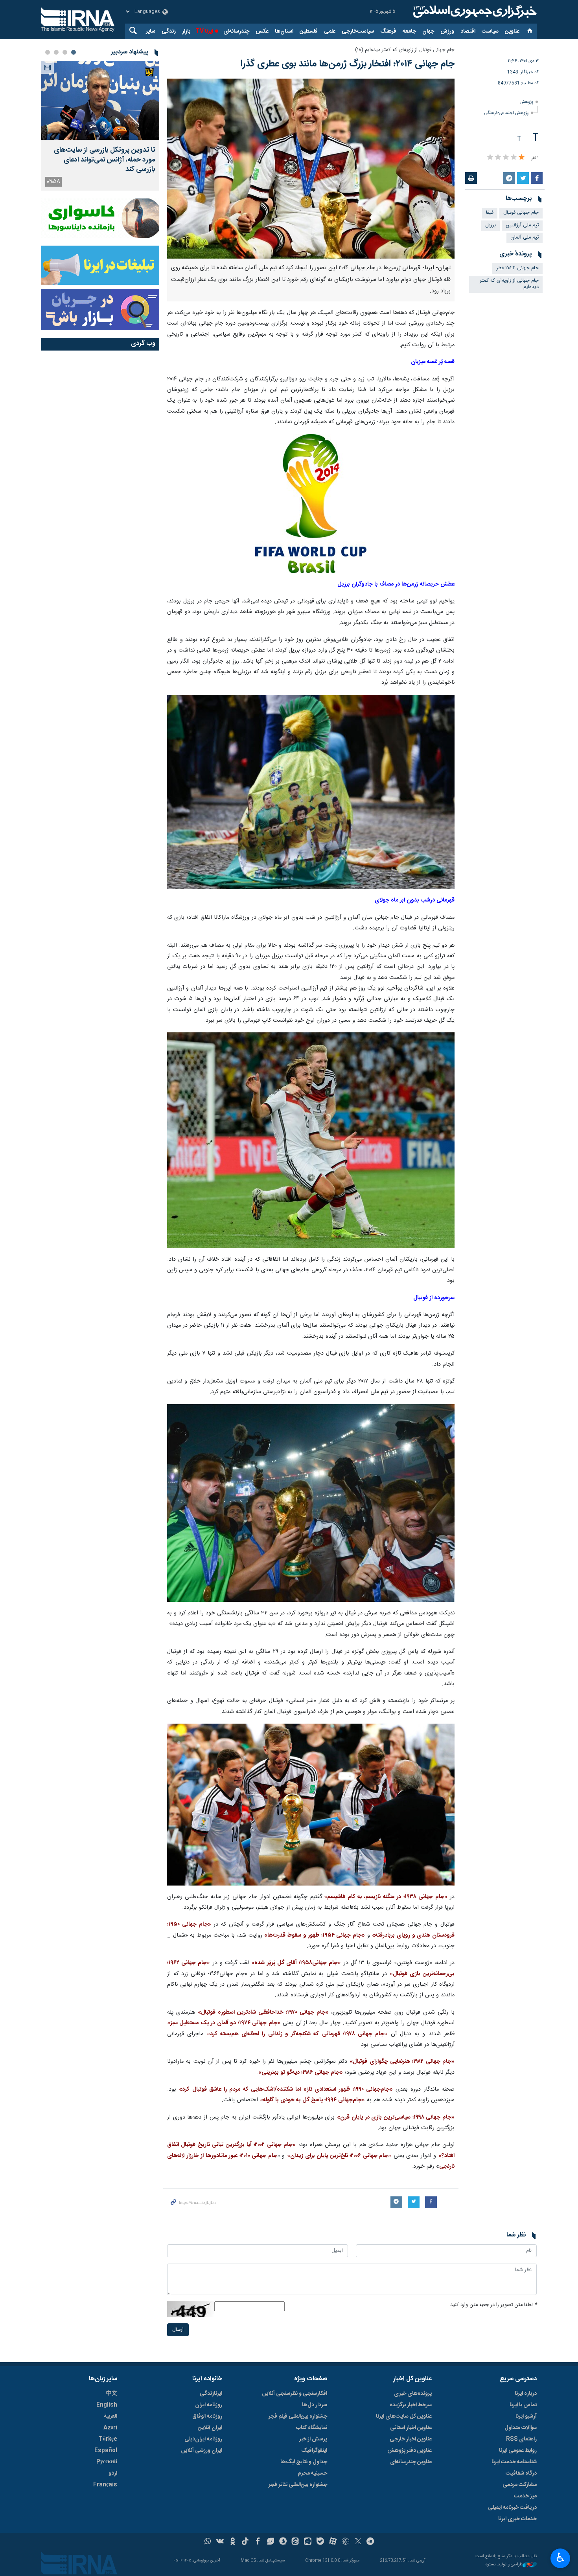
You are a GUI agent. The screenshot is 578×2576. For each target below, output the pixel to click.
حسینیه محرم (312, 2473)
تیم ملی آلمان (525, 238)
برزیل (491, 225)
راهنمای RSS (521, 2439)
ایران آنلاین (210, 2428)
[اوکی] (233, 2542)
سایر (151, 31)
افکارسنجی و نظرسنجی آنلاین (295, 2394)
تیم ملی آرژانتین (522, 225)
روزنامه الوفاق (207, 2416)
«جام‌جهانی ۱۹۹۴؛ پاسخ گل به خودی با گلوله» (312, 2100)
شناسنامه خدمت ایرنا (514, 2462)
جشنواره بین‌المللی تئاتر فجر (298, 2485)
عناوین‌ (512, 31)
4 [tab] (48, 52)
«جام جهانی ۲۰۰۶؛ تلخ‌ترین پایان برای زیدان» (339, 2156)
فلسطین (309, 31)
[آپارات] (333, 2542)
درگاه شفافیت (521, 2473)
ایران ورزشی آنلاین (202, 2451)
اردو (113, 2473)
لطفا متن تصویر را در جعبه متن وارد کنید (493, 2305)
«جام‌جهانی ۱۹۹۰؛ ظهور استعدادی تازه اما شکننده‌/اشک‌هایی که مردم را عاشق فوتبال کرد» (286, 2089)
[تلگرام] (371, 2542)
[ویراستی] (270, 2542)
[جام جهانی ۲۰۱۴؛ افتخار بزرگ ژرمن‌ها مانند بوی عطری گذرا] (311, 169)
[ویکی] (220, 2542)
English (107, 2405)
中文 (112, 2394)
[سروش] (283, 2542)
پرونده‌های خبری (413, 2394)
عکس (262, 31)
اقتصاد (468, 31)
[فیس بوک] (258, 2542)
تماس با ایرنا (523, 2405)
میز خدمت (525, 2496)
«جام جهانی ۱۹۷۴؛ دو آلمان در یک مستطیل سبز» (224, 2023)
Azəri (110, 2428)
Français (105, 2485)
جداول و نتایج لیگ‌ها (304, 2462)
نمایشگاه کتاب (312, 2428)
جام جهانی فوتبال (521, 213)
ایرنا (474, 12)
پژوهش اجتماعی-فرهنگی (506, 113)
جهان (428, 31)
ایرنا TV (204, 31)
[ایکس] (358, 2542)
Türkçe (108, 2439)
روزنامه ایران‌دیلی (203, 2439)
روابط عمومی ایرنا (518, 2451)
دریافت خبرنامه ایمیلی (512, 2508)
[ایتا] (295, 2542)
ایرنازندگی (211, 2394)
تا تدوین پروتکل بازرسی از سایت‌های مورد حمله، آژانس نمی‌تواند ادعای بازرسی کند (105, 160)
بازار (186, 31)
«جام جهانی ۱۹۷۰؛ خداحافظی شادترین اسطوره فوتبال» (263, 2012)
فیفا (490, 213)
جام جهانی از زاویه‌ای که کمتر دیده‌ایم (509, 284)
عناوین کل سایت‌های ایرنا (404, 2416)
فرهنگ (388, 31)
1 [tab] (74, 52)
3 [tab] (56, 52)
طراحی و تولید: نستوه (504, 2565)
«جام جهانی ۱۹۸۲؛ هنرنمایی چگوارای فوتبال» (402, 2062)
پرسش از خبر (313, 2439)
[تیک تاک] (245, 2542)
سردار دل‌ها (315, 2405)
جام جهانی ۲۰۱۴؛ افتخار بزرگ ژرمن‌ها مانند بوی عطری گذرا (348, 64)
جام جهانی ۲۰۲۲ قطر (517, 268)
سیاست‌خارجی (358, 31)
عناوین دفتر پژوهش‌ (410, 2451)
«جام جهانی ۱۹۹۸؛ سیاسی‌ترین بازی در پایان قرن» (396, 2117)
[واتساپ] (208, 2542)
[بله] (320, 2542)
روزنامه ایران (209, 2405)
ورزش (447, 31)
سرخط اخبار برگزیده (411, 2405)
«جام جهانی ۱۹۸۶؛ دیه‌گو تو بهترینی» (301, 2073)
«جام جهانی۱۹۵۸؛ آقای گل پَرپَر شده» (296, 1963)
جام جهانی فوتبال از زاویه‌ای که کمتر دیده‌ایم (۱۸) (405, 50)
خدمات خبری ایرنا (517, 2519)
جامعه (409, 31)
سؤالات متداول (521, 2428)
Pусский (107, 2462)
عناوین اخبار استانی (411, 2428)
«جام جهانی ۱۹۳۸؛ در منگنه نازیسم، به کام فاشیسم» (385, 1897)
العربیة (110, 2416)
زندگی (169, 31)
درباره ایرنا (526, 2394)
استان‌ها (284, 31)
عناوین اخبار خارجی (411, 2439)
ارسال (178, 2330)
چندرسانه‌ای (236, 31)
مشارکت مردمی (520, 2485)
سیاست (490, 31)
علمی (330, 31)
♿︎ (561, 2558)
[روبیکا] (345, 2542)
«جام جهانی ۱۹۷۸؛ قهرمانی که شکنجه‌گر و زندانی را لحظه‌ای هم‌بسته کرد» (297, 2034)
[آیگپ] (308, 2542)
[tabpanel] (100, 126)
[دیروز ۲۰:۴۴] (100, 101)
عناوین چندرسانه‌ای (411, 2462)
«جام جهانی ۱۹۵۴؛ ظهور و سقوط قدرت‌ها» (315, 1935)
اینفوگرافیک (314, 2451)
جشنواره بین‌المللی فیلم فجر (298, 2416)
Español (106, 2451)
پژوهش (526, 102)
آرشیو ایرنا (526, 2416)
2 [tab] (65, 52)
